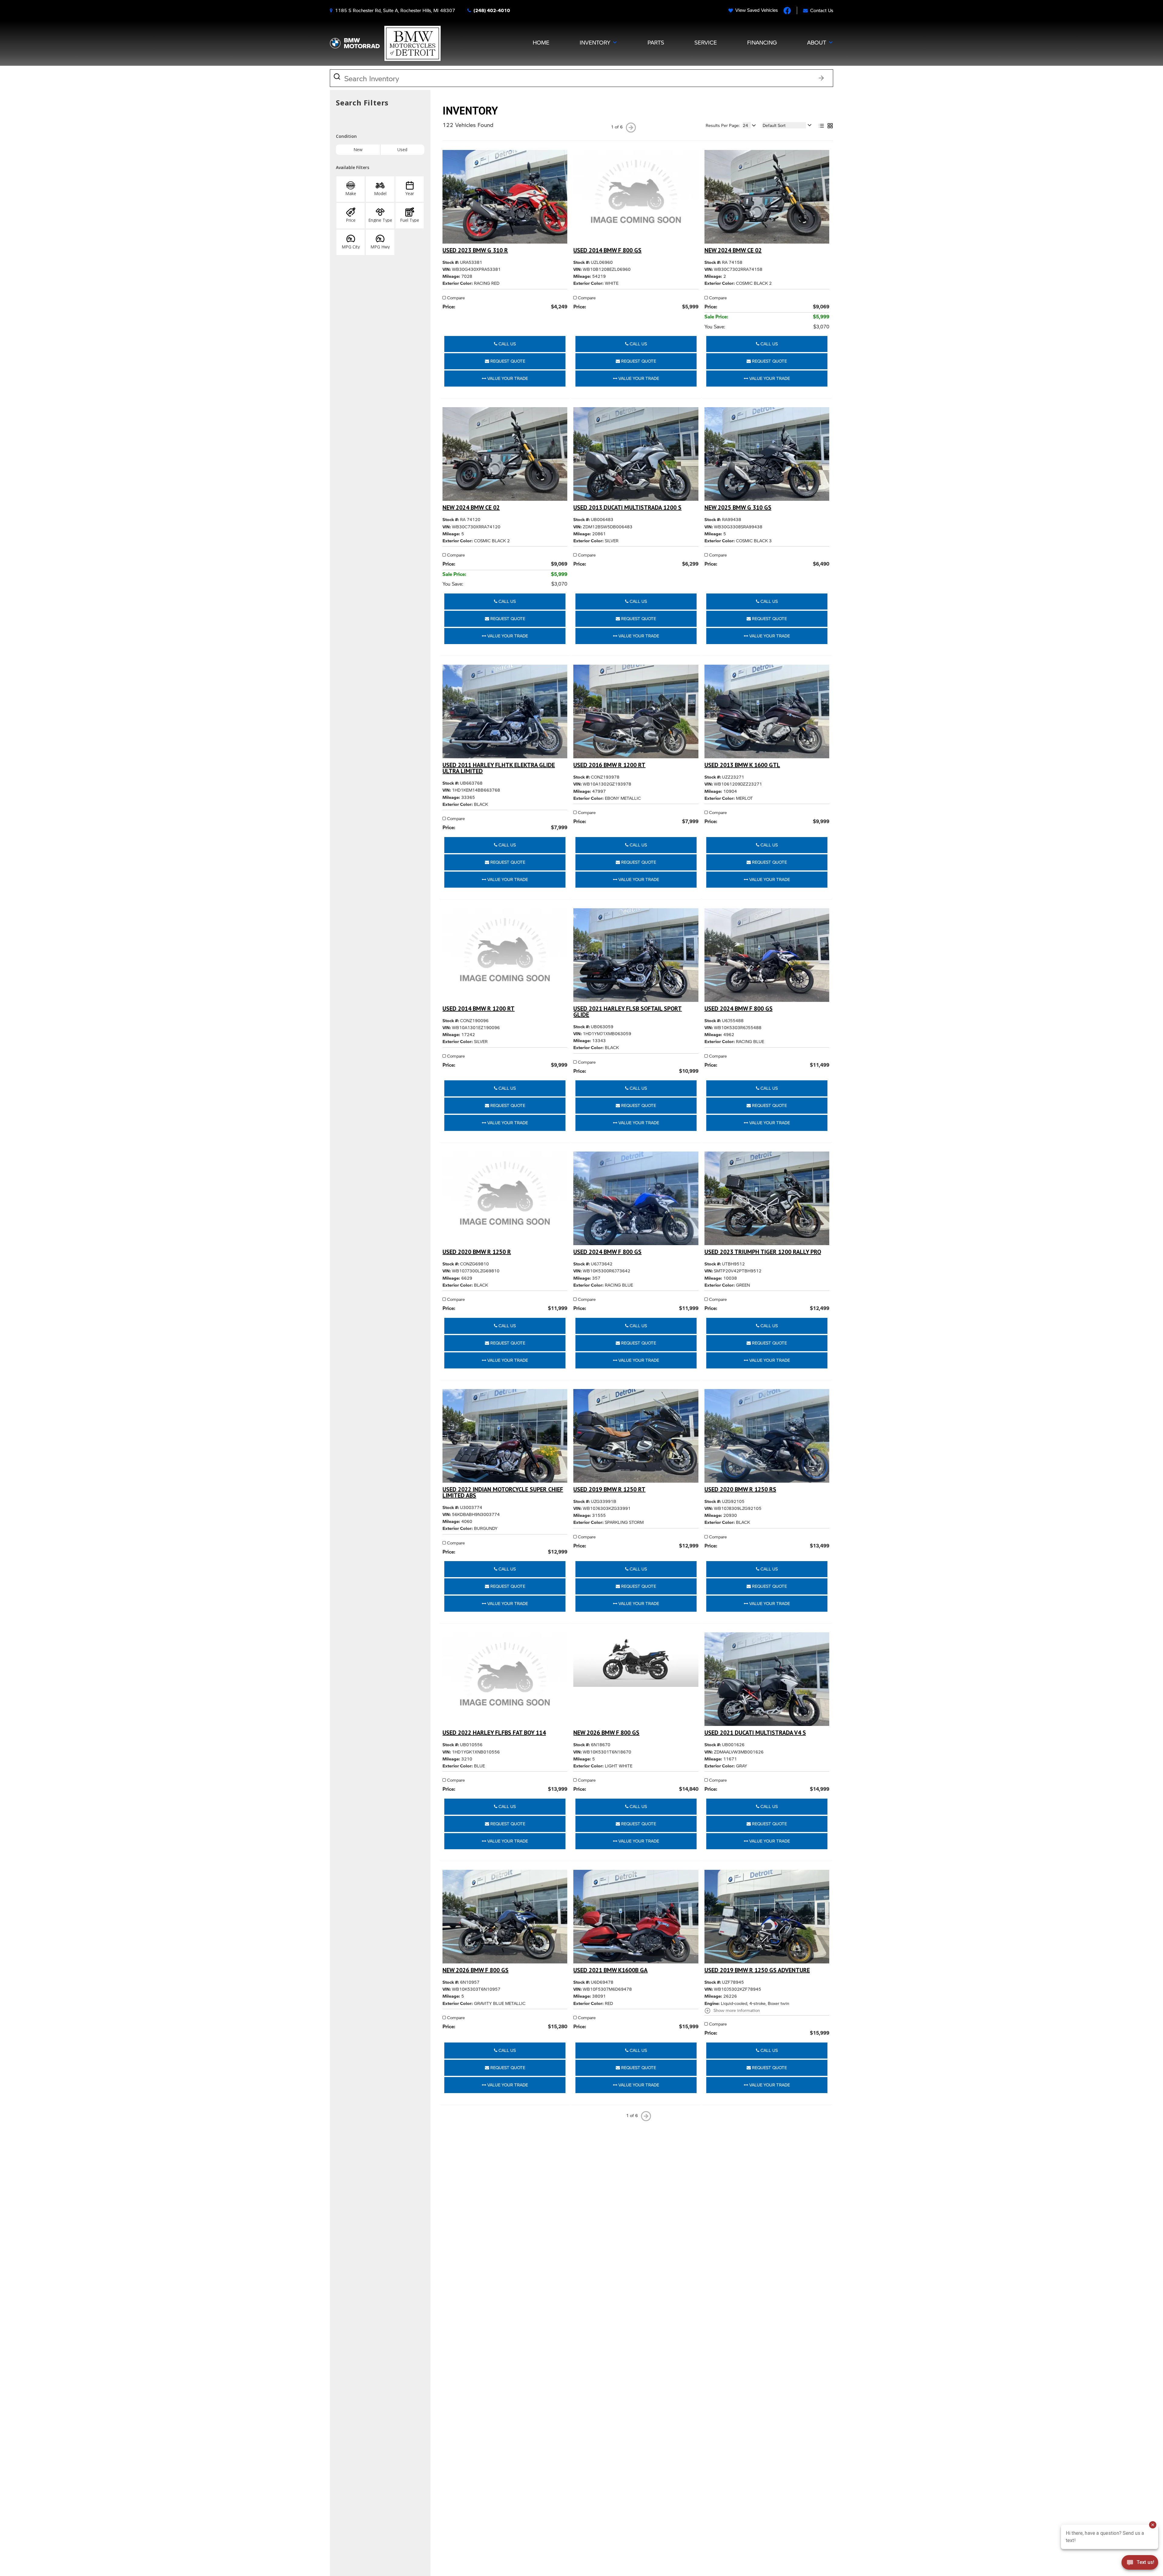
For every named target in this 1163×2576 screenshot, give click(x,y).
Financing (762, 42)
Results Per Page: (723, 125)
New (358, 150)
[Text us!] (1140, 2564)
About (817, 42)
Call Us (507, 344)
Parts (656, 42)
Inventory (595, 42)
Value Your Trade (507, 378)
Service (706, 42)
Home (541, 42)
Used (402, 150)
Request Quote (507, 361)
